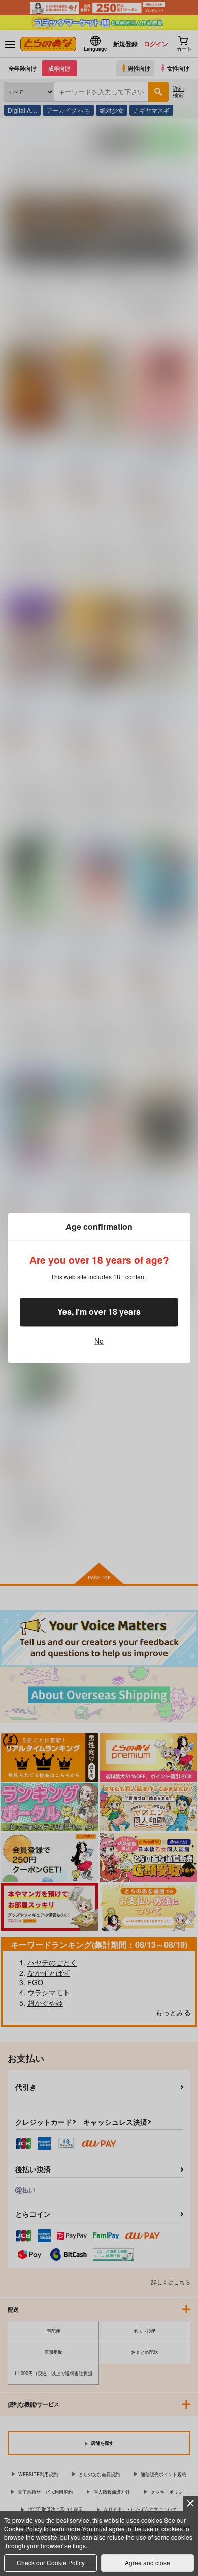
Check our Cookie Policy (51, 2563)
